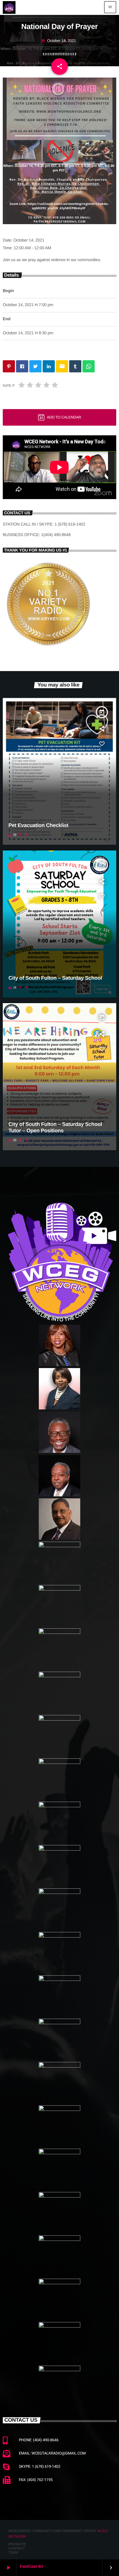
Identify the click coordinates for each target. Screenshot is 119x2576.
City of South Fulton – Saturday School (55, 978)
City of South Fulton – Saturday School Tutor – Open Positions (55, 1128)
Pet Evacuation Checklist (39, 825)
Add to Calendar (64, 417)
